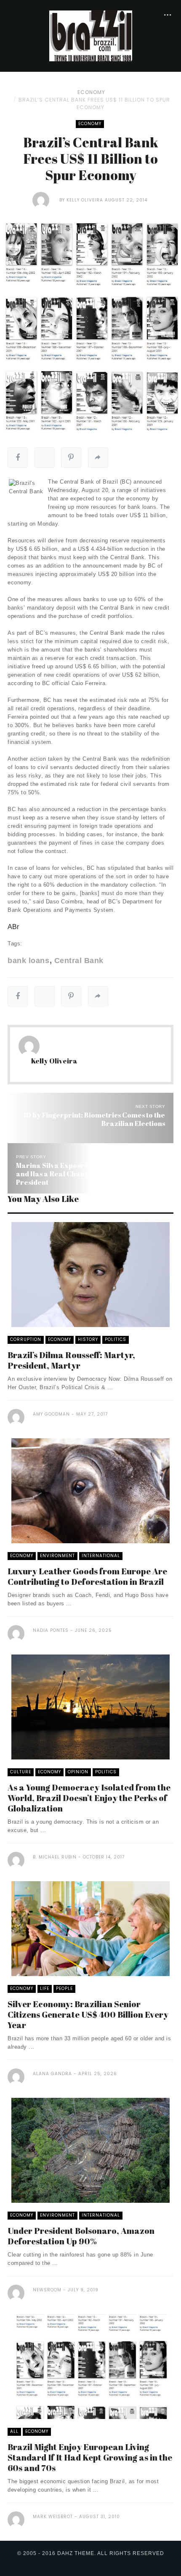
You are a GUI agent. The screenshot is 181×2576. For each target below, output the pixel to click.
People (64, 1988)
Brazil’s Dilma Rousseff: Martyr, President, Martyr (71, 1360)
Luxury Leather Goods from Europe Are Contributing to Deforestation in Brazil (87, 1576)
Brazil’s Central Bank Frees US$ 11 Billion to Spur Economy (94, 103)
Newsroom (47, 2290)
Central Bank (79, 961)
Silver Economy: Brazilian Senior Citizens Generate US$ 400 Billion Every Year (88, 2014)
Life (45, 1988)
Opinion (78, 1772)
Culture (21, 1772)
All (14, 2431)
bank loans (28, 961)
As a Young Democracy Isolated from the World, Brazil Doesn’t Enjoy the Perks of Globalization (89, 1798)
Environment (57, 1556)
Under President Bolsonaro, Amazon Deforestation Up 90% (81, 2236)
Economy (91, 92)
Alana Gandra (52, 2074)
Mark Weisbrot (53, 2517)
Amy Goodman (51, 1414)
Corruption (26, 1339)
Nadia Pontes (51, 1630)
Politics (116, 1339)
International (101, 1556)
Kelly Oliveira (85, 200)
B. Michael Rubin (55, 1857)
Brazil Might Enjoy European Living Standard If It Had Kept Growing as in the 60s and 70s (90, 2457)
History (88, 1339)
